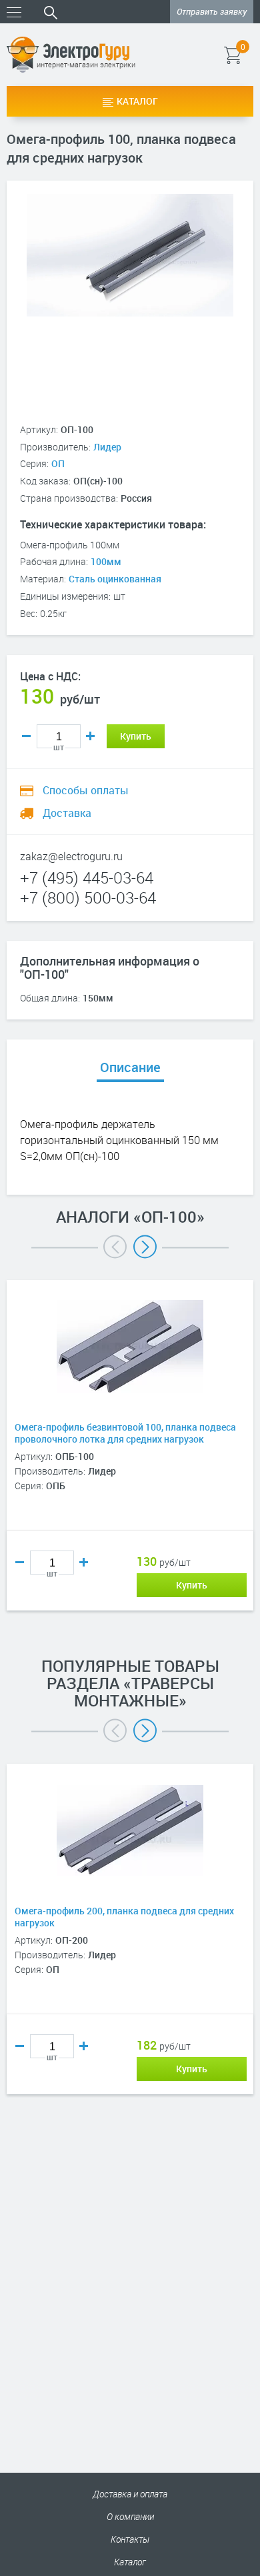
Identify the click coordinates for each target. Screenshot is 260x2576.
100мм (106, 561)
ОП (58, 463)
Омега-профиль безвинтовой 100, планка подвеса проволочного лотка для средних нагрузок (125, 1433)
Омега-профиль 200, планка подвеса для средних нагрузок (124, 1917)
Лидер (107, 447)
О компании (130, 2516)
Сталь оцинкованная (115, 579)
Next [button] (145, 1247)
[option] (130, 1465)
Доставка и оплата (130, 2494)
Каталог (137, 101)
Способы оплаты (84, 790)
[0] (252, 55)
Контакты (130, 2539)
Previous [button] (115, 1247)
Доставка (66, 813)
